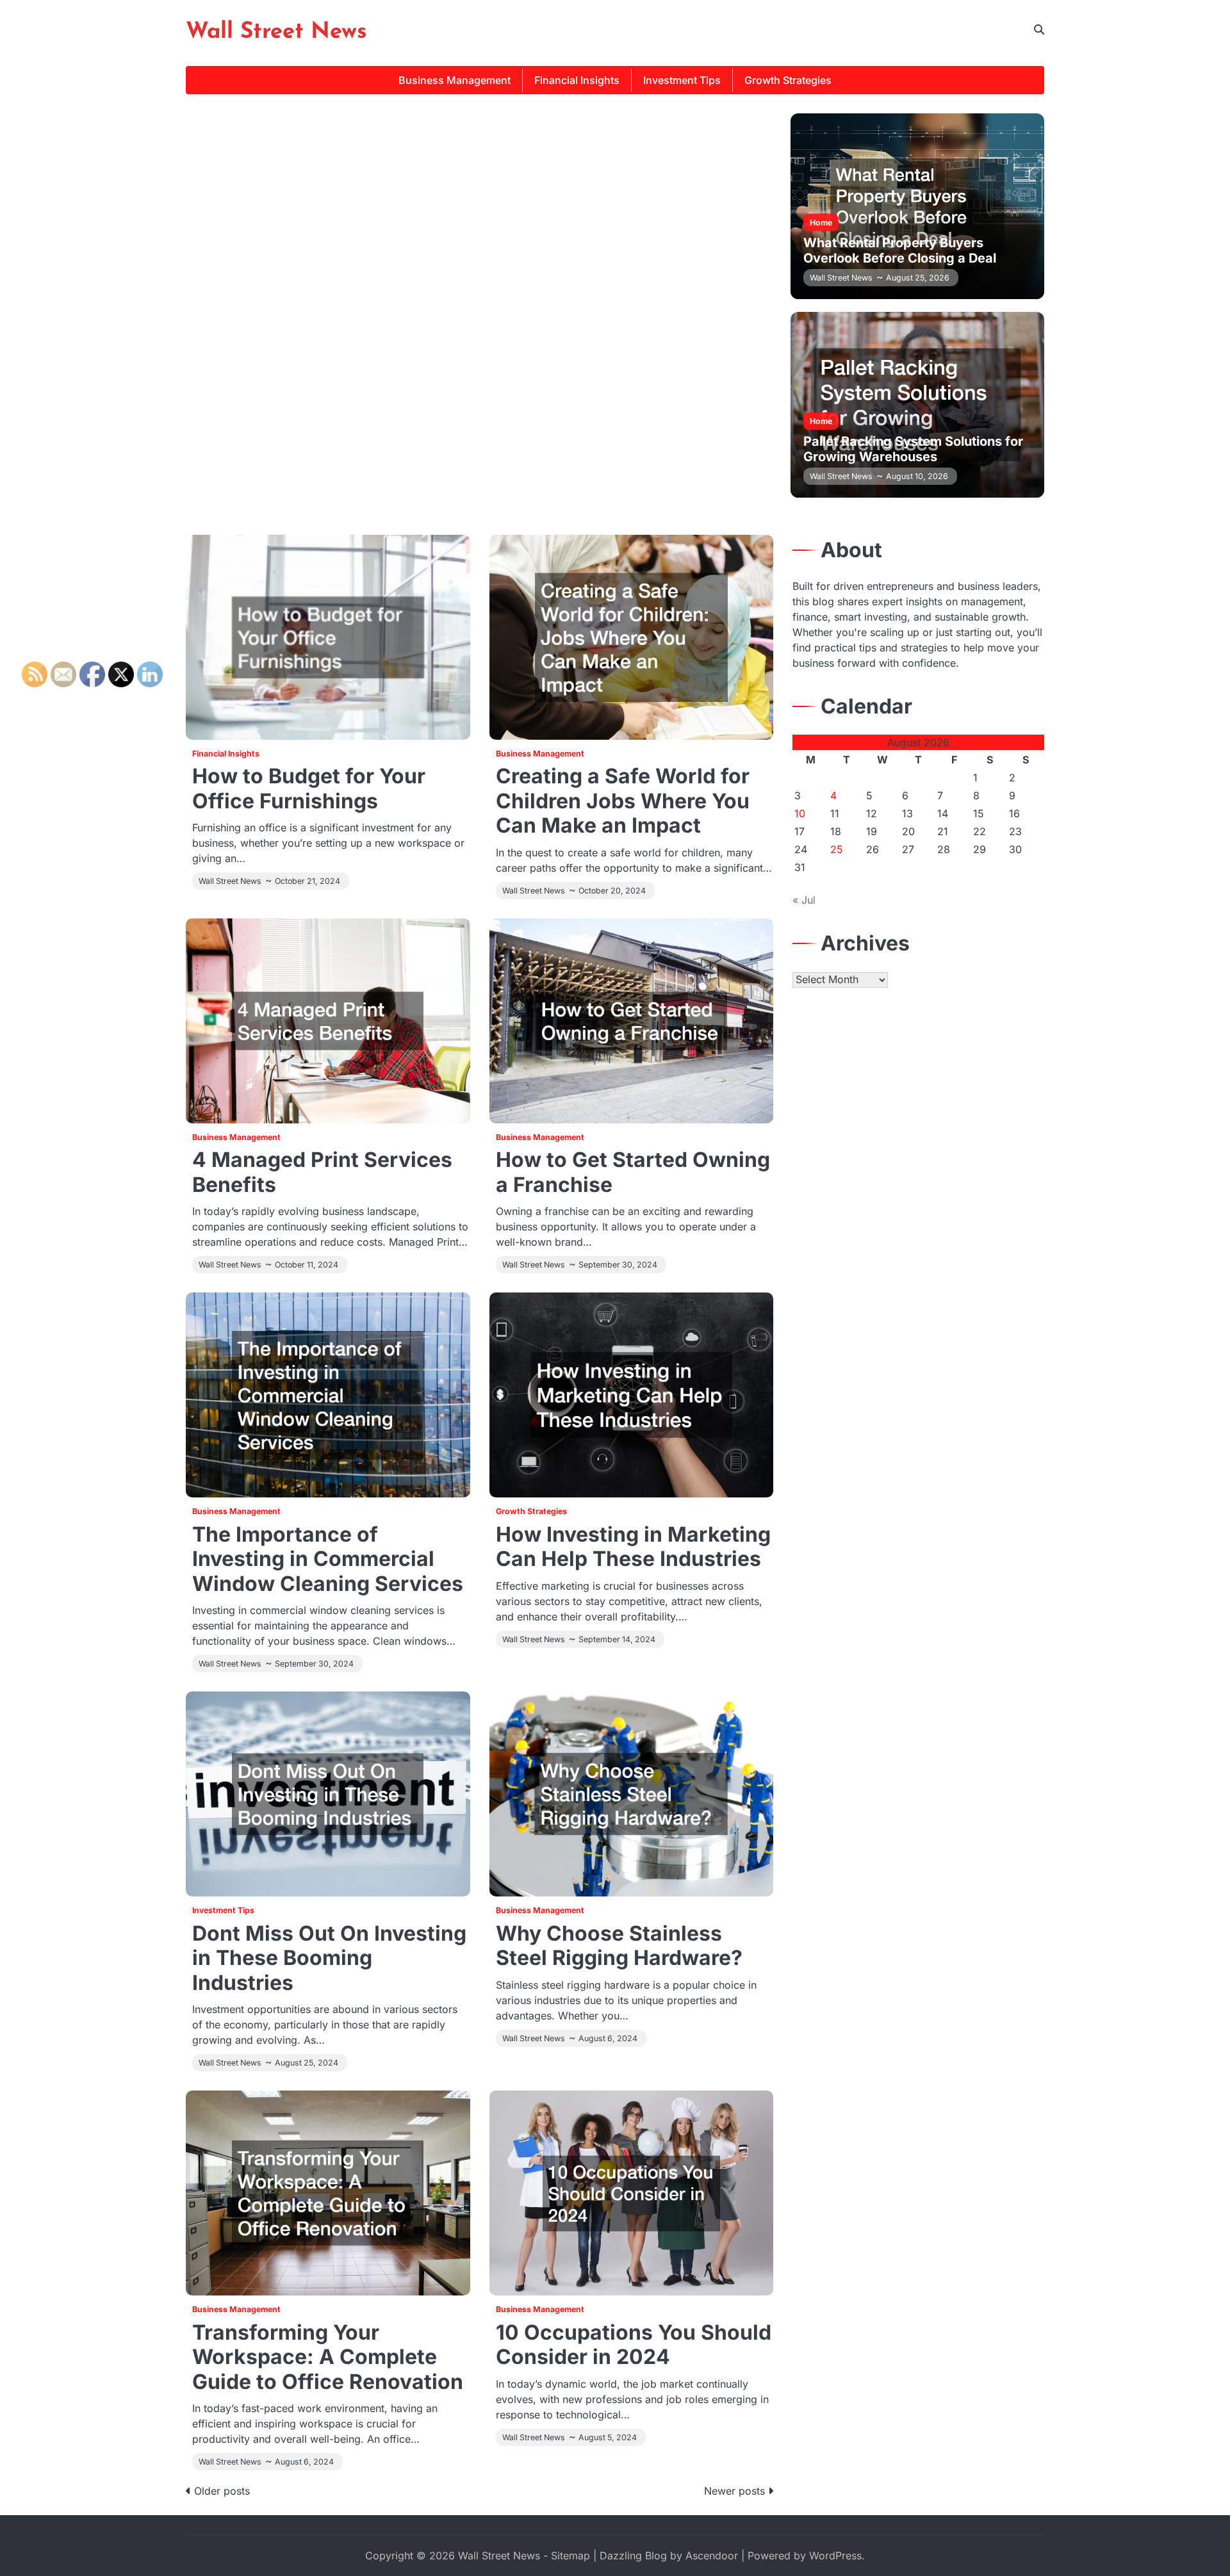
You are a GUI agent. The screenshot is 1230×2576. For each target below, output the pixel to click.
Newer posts (734, 2491)
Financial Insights (577, 80)
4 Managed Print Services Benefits (322, 1172)
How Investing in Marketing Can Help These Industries (633, 1546)
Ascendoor (712, 2556)
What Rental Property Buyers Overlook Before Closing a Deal (900, 250)
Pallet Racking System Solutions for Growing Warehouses (913, 449)
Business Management (455, 80)
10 (800, 813)
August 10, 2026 (917, 476)
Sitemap (570, 2556)
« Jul (804, 900)
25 (837, 849)
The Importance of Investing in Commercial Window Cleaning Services (328, 1559)
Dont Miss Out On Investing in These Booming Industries (329, 1958)
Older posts (222, 2491)
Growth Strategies (788, 80)
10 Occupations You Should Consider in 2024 (634, 2344)
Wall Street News (276, 32)
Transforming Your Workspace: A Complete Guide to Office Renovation (328, 2357)
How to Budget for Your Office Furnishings (309, 788)
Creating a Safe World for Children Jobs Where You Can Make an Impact (623, 801)
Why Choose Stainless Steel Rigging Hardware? (619, 1945)
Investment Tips (682, 80)
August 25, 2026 (918, 278)
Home (821, 223)
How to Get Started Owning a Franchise (633, 1172)
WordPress (835, 2556)
